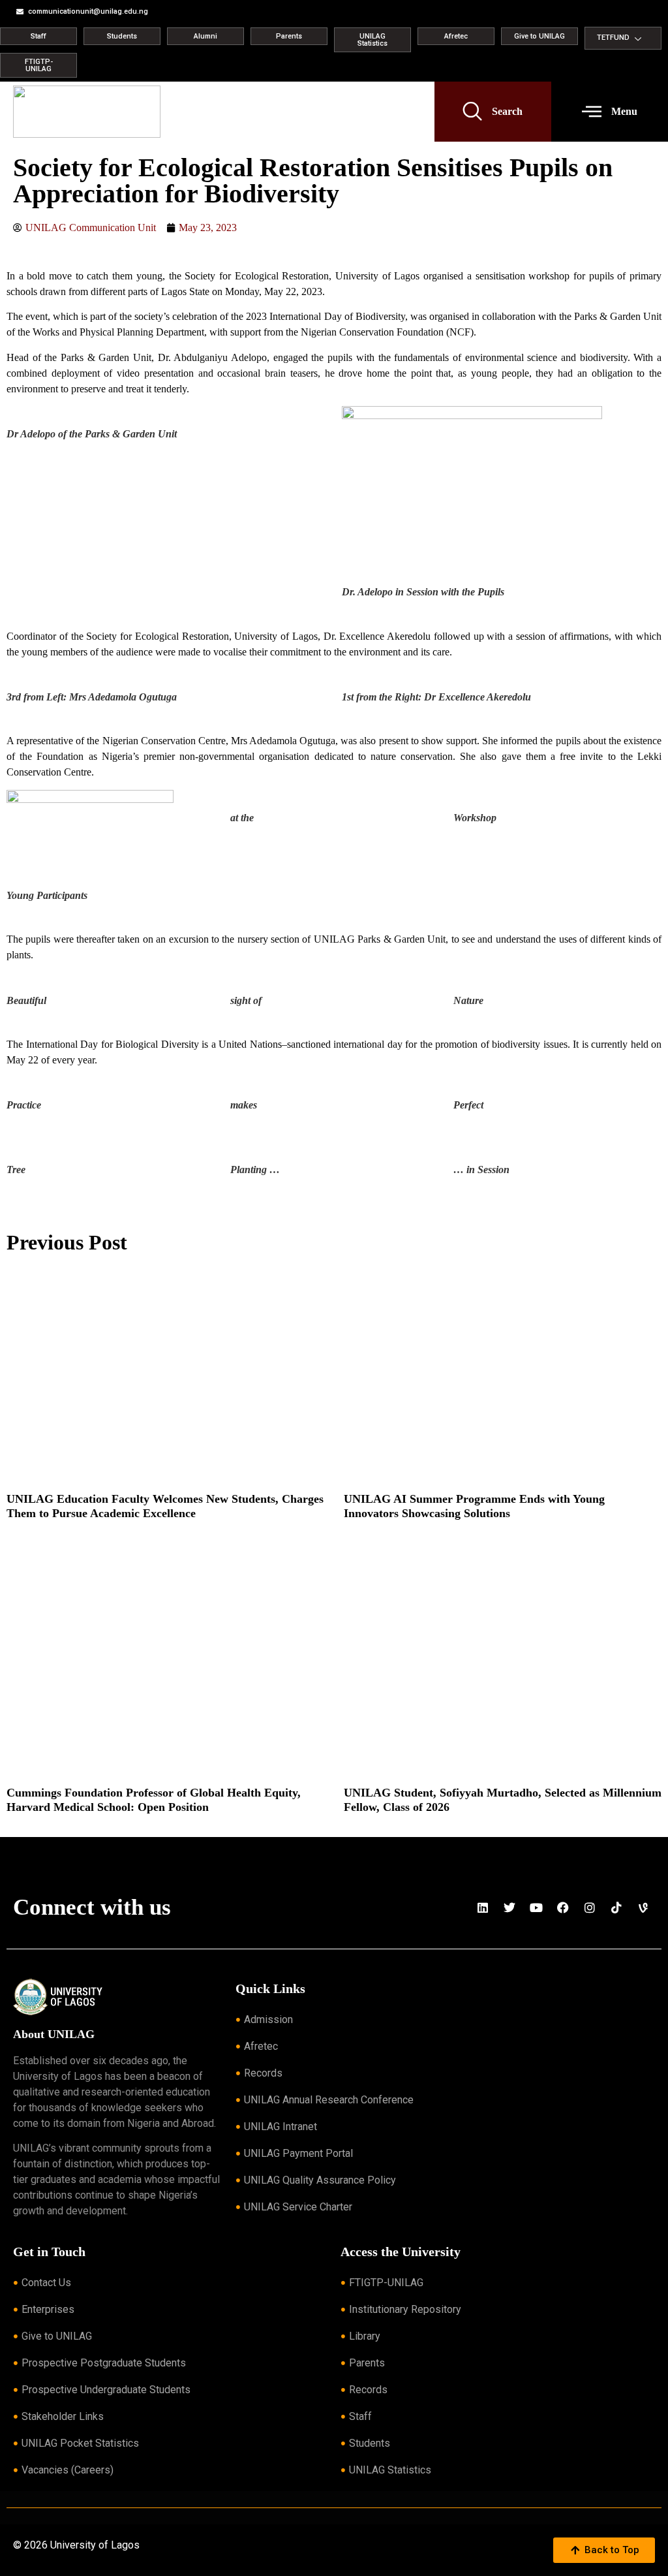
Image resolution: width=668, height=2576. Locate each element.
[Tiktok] (616, 1908)
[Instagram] (590, 1908)
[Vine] (643, 1908)
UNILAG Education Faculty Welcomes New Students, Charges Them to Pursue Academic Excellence (165, 1506)
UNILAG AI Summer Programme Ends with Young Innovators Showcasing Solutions (474, 1506)
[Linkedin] (483, 1908)
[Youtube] (536, 1908)
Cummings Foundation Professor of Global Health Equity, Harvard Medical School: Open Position (154, 1800)
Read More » (27, 1530)
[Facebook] (563, 1908)
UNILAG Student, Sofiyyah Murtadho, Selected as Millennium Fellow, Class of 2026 (503, 1800)
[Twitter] (509, 1908)
